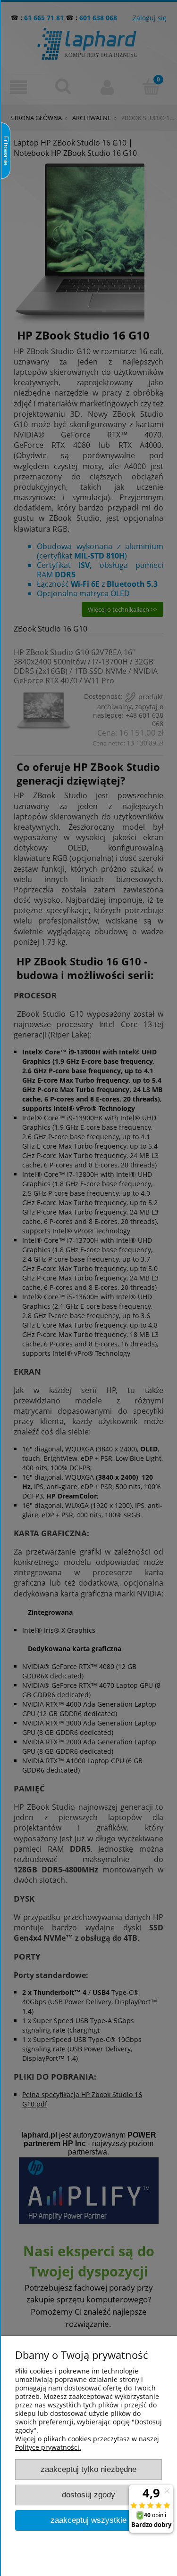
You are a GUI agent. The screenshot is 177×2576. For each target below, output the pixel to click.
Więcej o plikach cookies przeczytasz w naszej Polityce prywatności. (87, 2443)
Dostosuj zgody (88, 2495)
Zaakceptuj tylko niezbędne (88, 2469)
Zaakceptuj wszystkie (88, 2520)
